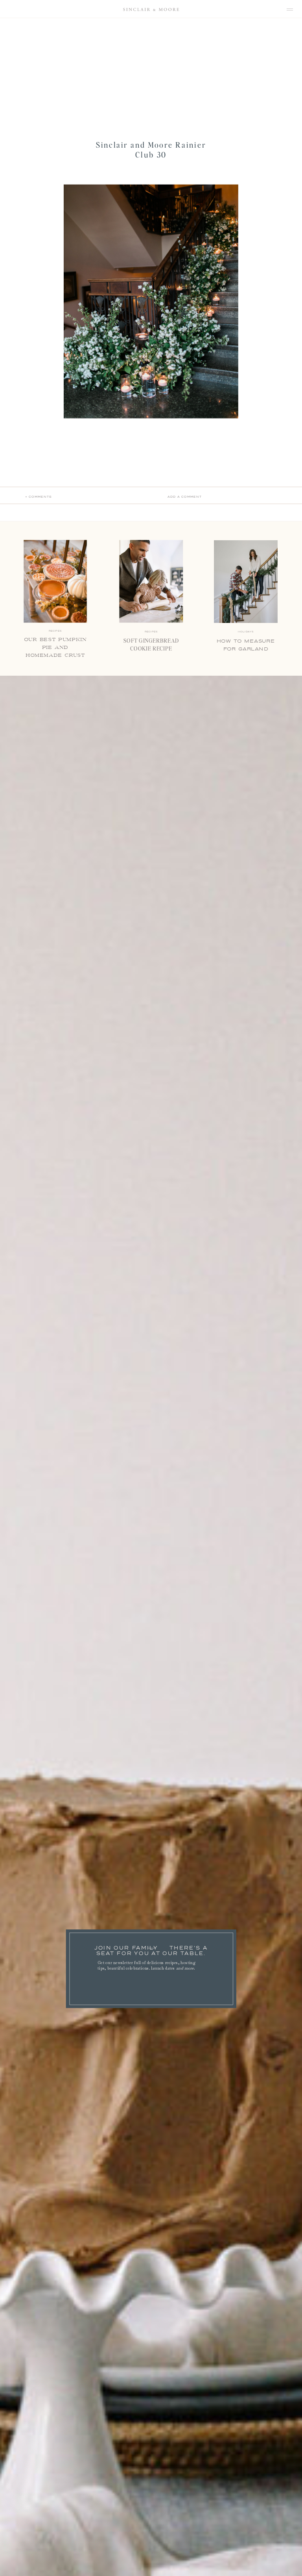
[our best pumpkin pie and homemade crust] (55, 582)
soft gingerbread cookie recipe (151, 645)
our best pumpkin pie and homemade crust (55, 648)
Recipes (151, 632)
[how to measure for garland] (246, 582)
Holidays (246, 632)
